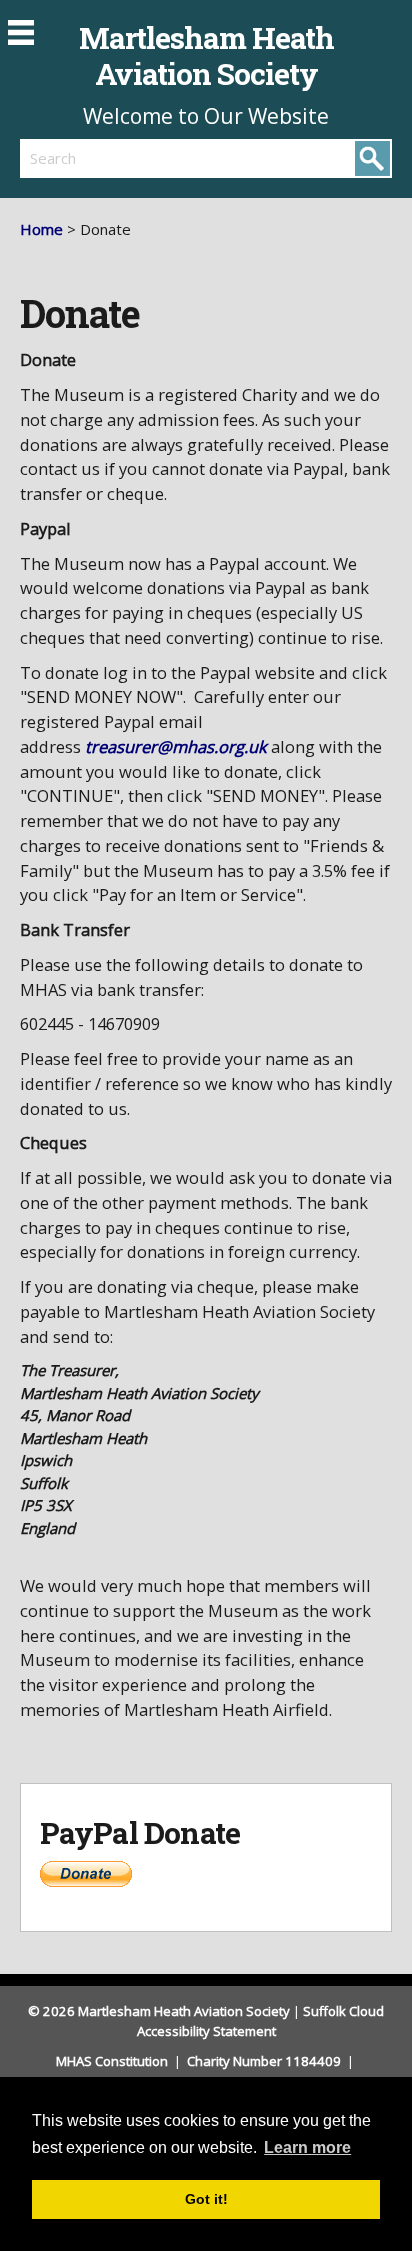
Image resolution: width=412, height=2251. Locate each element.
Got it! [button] (206, 2199)
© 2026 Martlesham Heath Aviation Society (159, 2011)
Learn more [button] (307, 2147)
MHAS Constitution (113, 2061)
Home (41, 229)
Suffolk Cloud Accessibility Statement (261, 2021)
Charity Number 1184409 (265, 2061)
